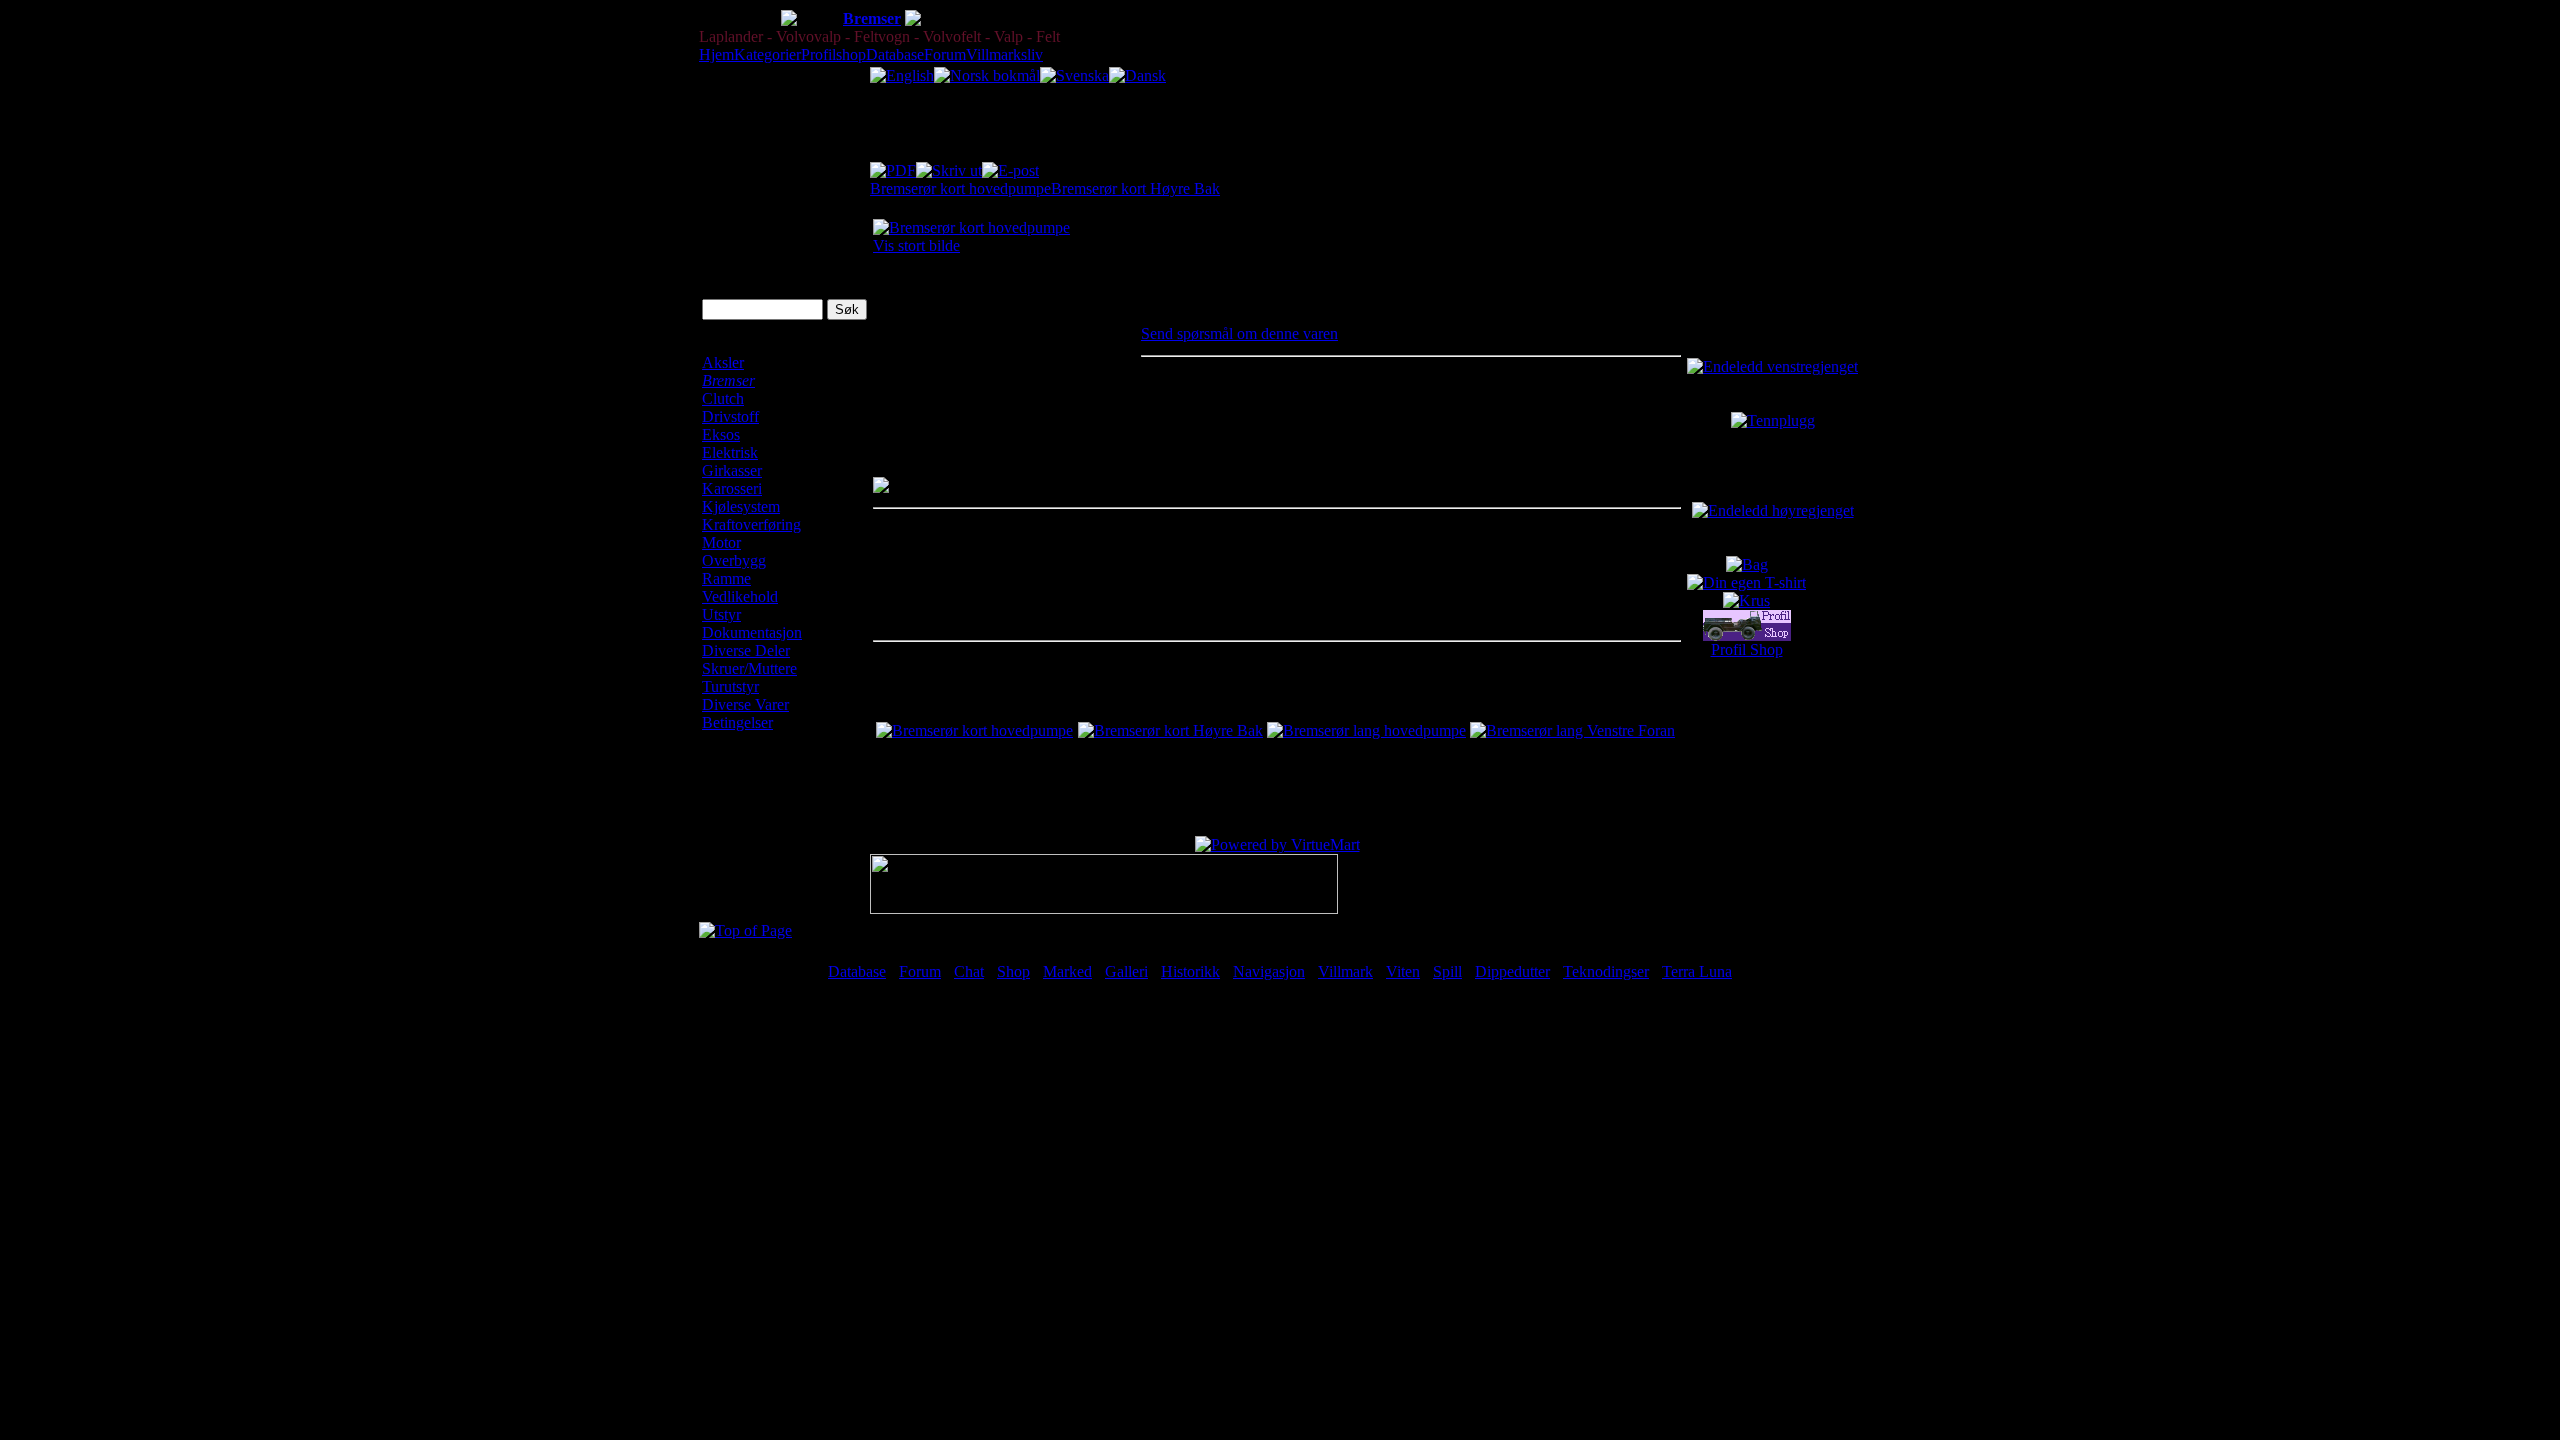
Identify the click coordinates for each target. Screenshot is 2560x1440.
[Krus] (1746, 600)
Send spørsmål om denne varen (1239, 333)
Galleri (1126, 971)
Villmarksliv (1004, 54)
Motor (721, 542)
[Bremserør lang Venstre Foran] (1572, 730)
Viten (1403, 971)
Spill (1447, 971)
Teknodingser (1606, 971)
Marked (1067, 971)
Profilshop (833, 54)
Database (895, 54)
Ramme (726, 578)
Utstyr (721, 614)
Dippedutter (1512, 971)
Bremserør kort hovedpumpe (960, 188)
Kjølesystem (741, 506)
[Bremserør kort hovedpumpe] (974, 730)
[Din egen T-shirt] (1746, 582)
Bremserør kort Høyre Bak (1135, 188)
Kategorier (767, 54)
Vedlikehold (740, 596)
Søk (714, 273)
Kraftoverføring (751, 524)
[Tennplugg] (1773, 420)
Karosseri (732, 488)
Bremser (872, 18)
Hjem (716, 54)
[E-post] (1010, 165)
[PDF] (893, 165)
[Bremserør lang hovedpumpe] (1366, 730)
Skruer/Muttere (749, 668)
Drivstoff (730, 416)
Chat (969, 971)
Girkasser (732, 470)
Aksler (723, 362)
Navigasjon (1269, 971)
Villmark (1345, 971)
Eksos (721, 434)
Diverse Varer (745, 704)
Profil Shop (1747, 649)
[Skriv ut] (949, 165)
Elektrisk (730, 452)
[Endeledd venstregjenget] (1772, 366)
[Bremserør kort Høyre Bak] (1170, 730)
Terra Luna (1697, 971)
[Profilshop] (1747, 635)
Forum (945, 54)
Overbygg (734, 560)
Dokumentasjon (752, 632)
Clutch (723, 398)
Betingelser (737, 722)
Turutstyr (730, 686)
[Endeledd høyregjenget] (1773, 510)
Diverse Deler (746, 650)
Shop (1013, 971)
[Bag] (1747, 564)
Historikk (1190, 971)
